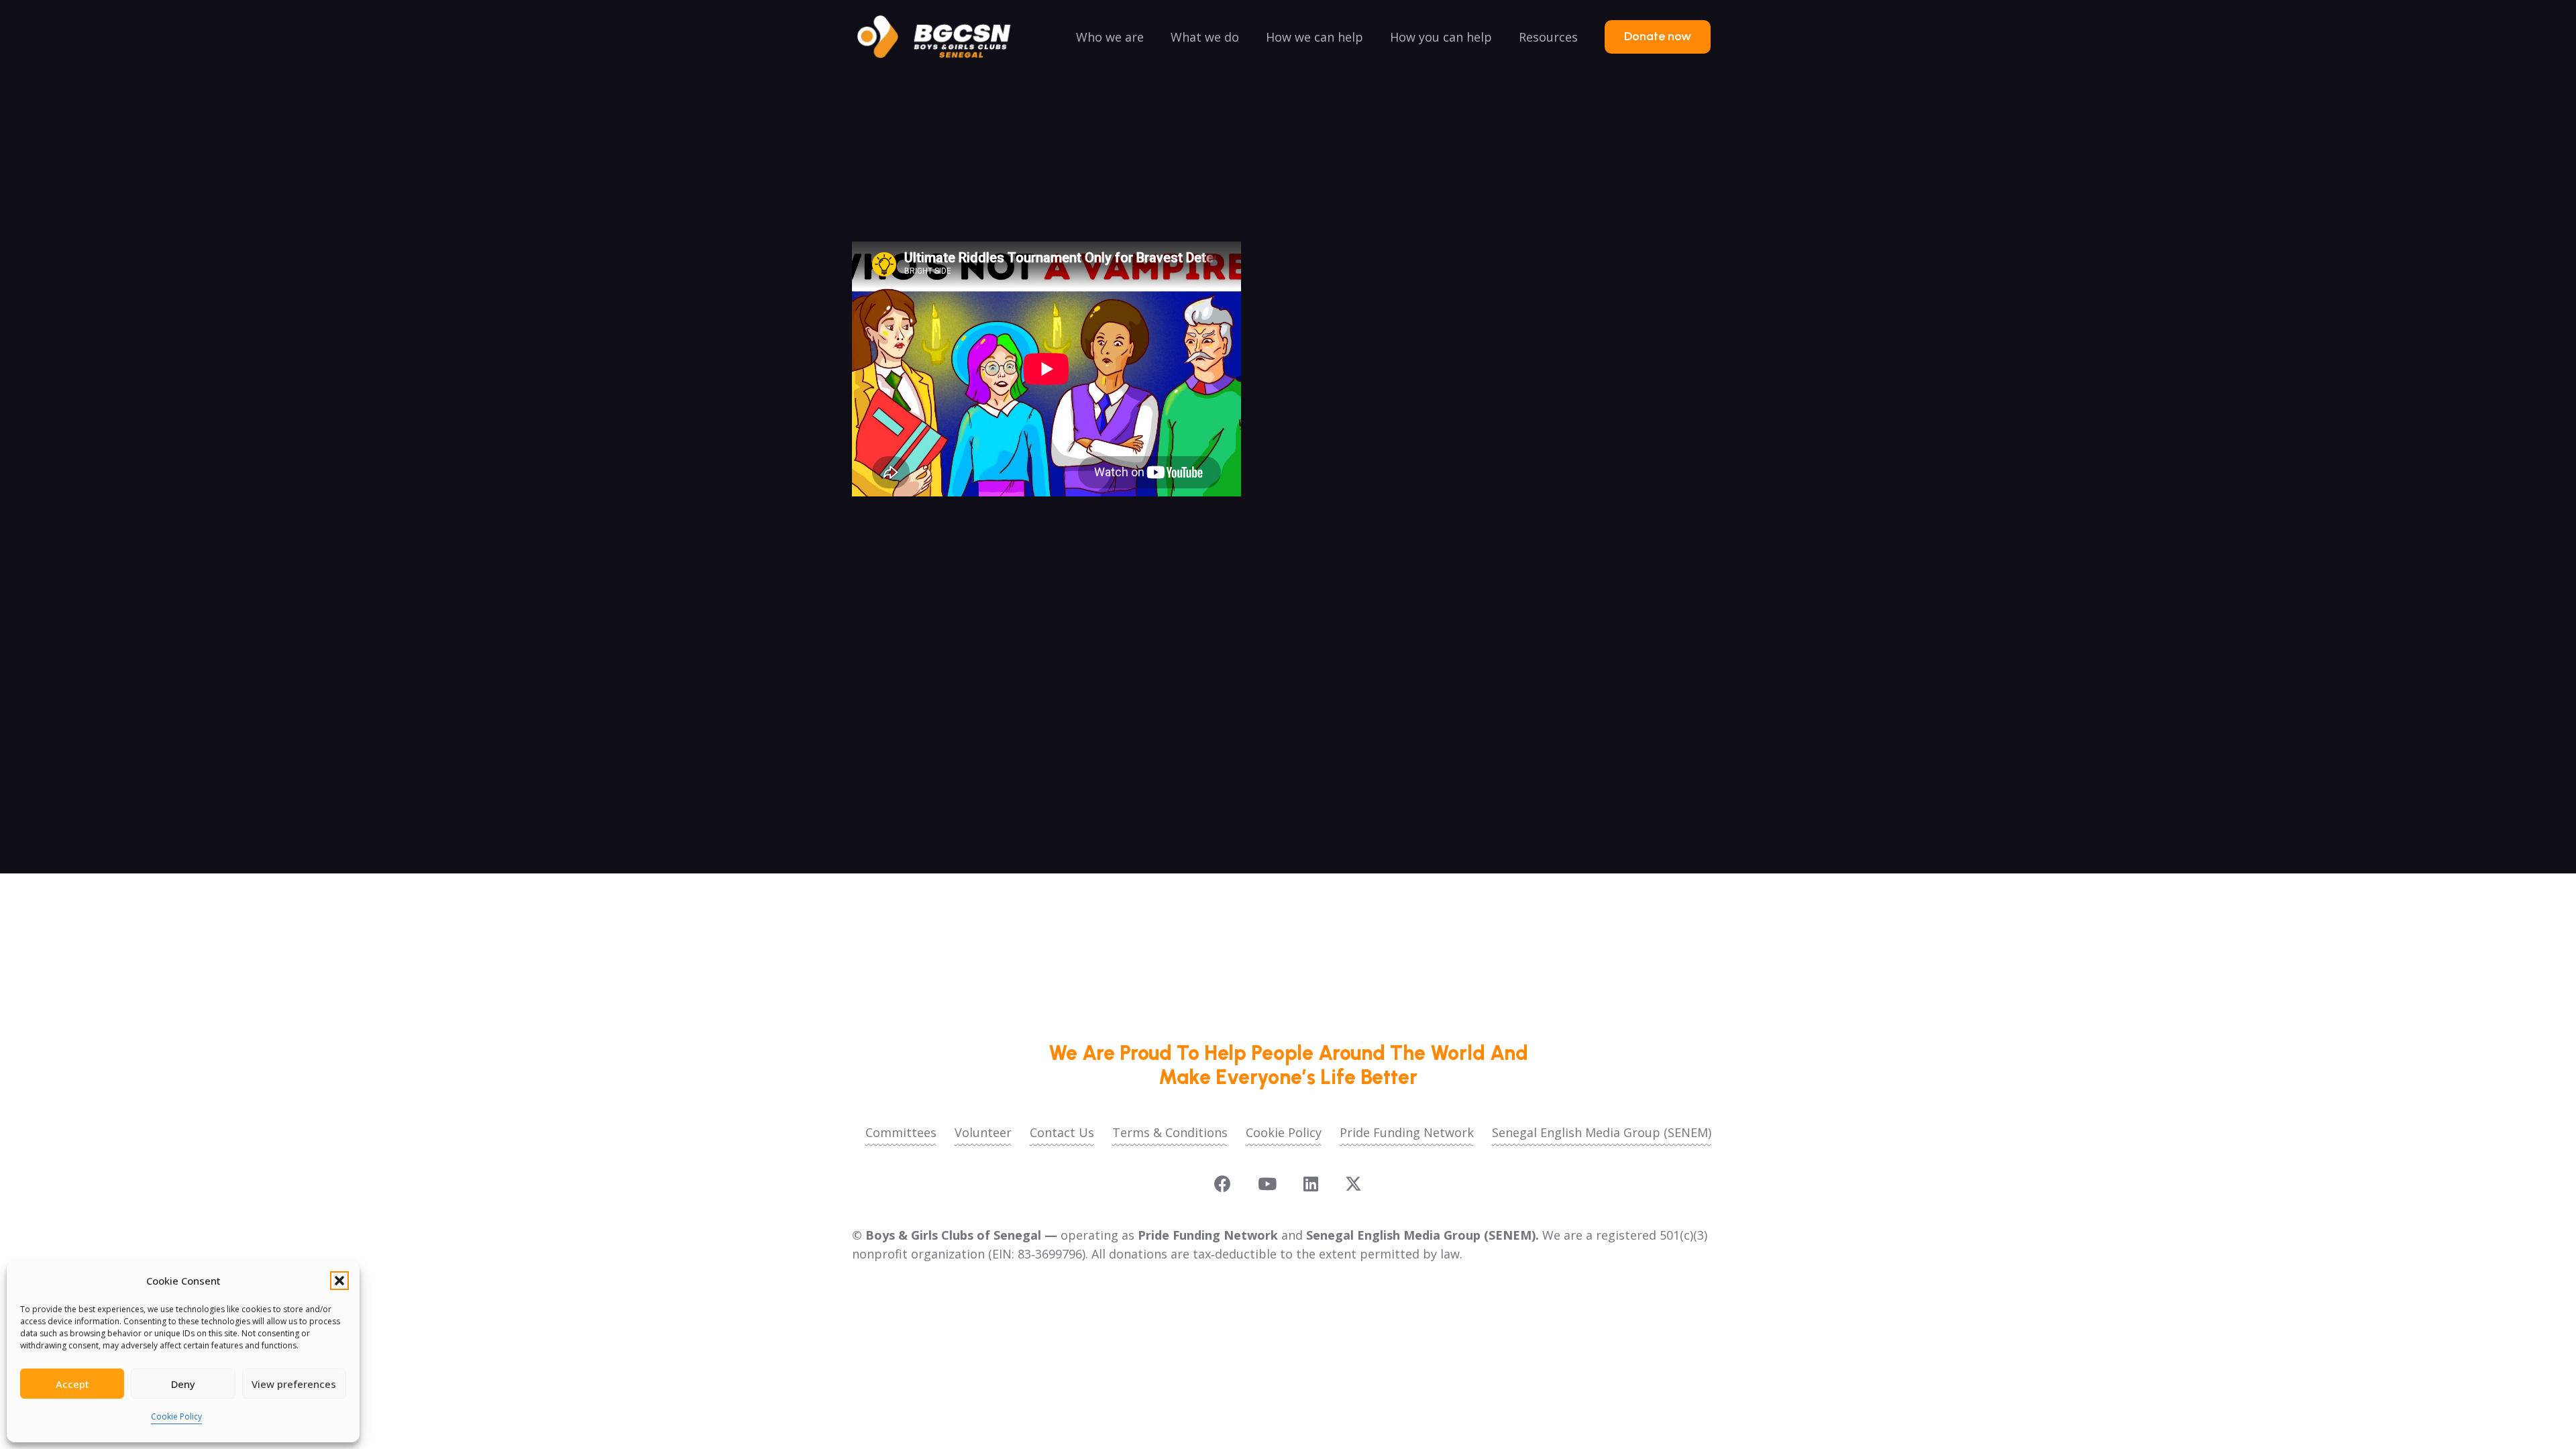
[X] (1353, 1184)
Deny (183, 1384)
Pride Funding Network (1407, 1132)
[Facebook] (1223, 1184)
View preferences (294, 1384)
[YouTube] (1267, 1184)
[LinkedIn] (1311, 1184)
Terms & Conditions (1170, 1132)
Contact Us (1062, 1132)
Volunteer (983, 1132)
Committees (901, 1132)
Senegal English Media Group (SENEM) (1602, 1132)
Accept (72, 1384)
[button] (339, 1281)
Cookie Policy (176, 1416)
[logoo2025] (943, 37)
